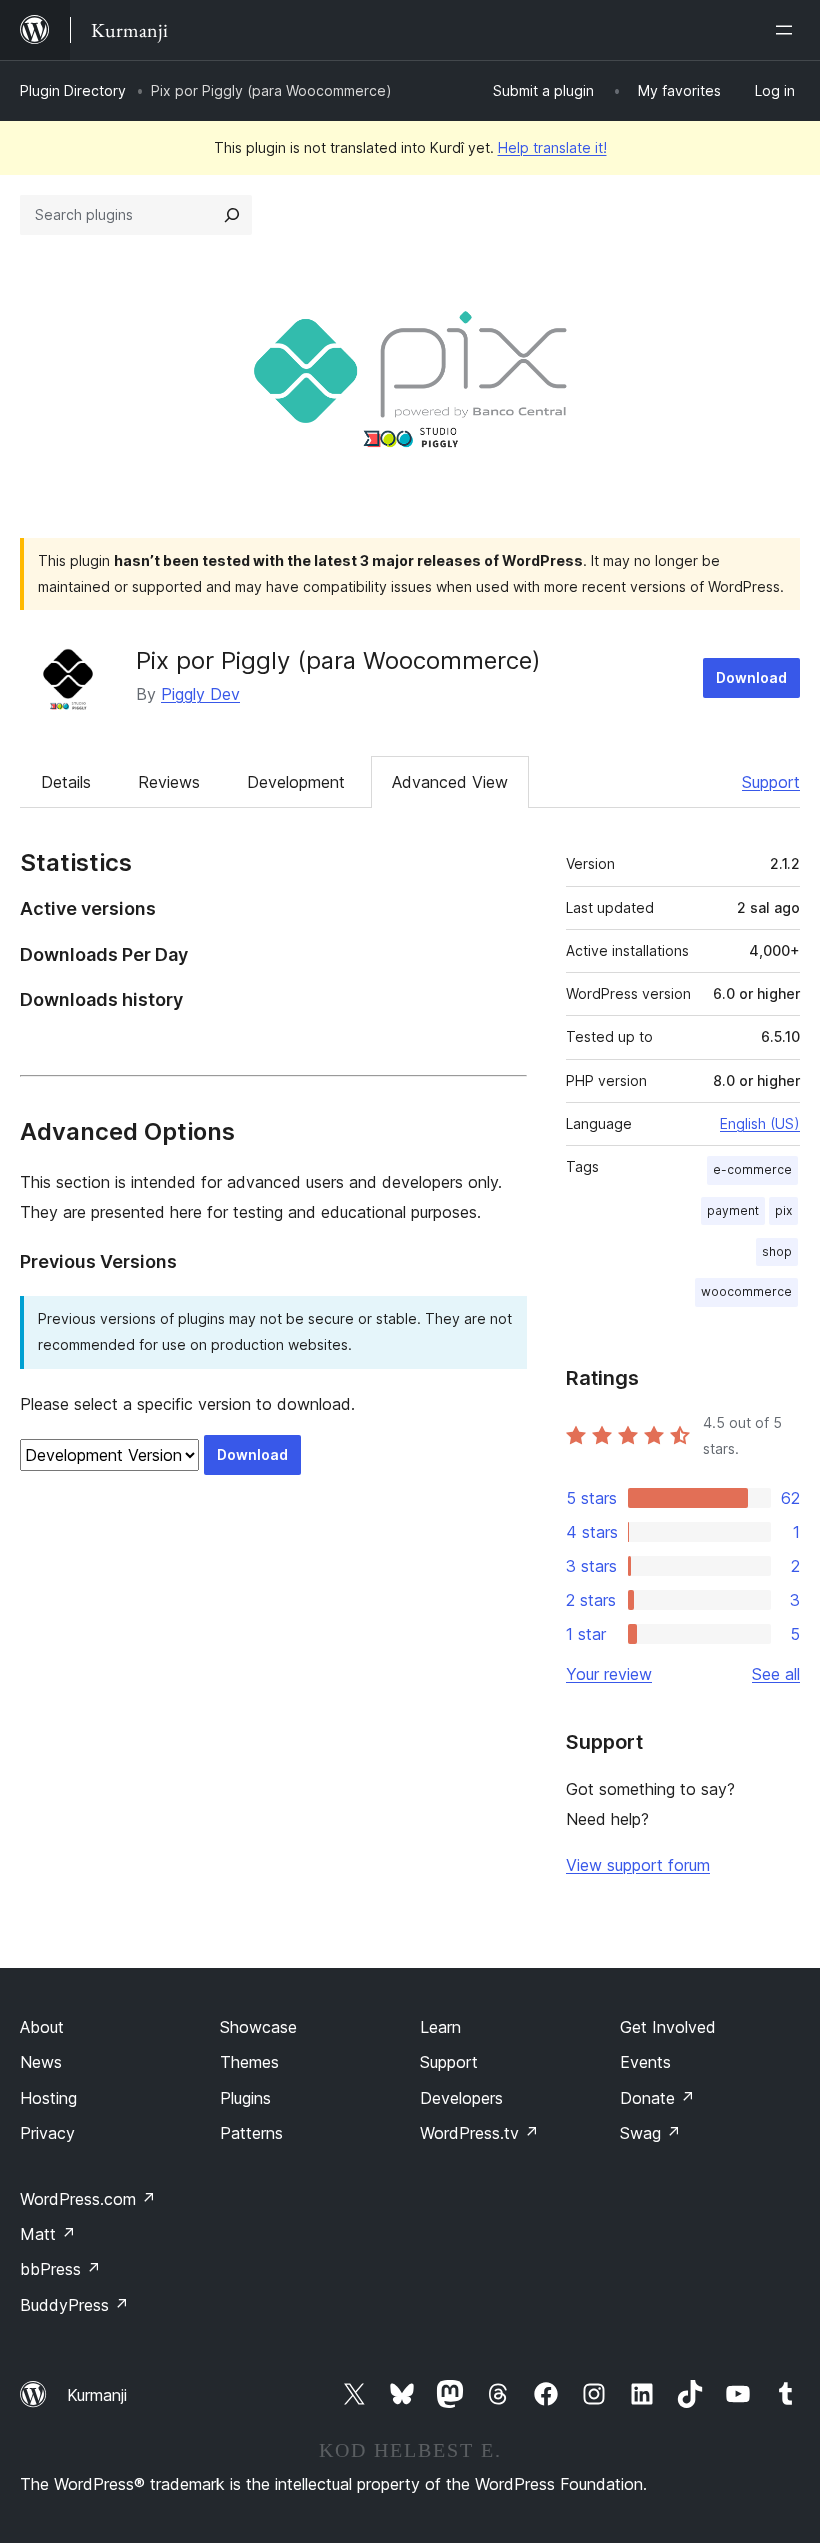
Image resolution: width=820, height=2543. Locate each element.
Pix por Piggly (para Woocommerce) (338, 660)
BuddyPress (74, 2305)
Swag (650, 2133)
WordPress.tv (479, 2133)
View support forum (638, 1865)
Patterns (251, 2133)
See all (776, 1674)
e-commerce (752, 1169)
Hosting (48, 2098)
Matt (48, 2234)
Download (751, 677)
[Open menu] (788, 30)
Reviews (169, 782)
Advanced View (450, 782)
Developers (461, 2098)
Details (66, 782)
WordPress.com (88, 2199)
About (42, 2027)
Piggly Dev (200, 694)
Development (296, 782)
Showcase (258, 2027)
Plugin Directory (73, 90)
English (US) (760, 1123)
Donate (657, 2098)
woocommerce (746, 1291)
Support (771, 782)
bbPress (60, 2269)
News (41, 2062)
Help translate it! (552, 147)
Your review (609, 1674)
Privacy (47, 2133)
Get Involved (668, 2027)
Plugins (245, 2098)
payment (733, 1210)
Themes (249, 2062)
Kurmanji (97, 2395)
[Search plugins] (232, 215)
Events (645, 2062)
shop (777, 1251)
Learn (440, 2027)
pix (783, 1210)
